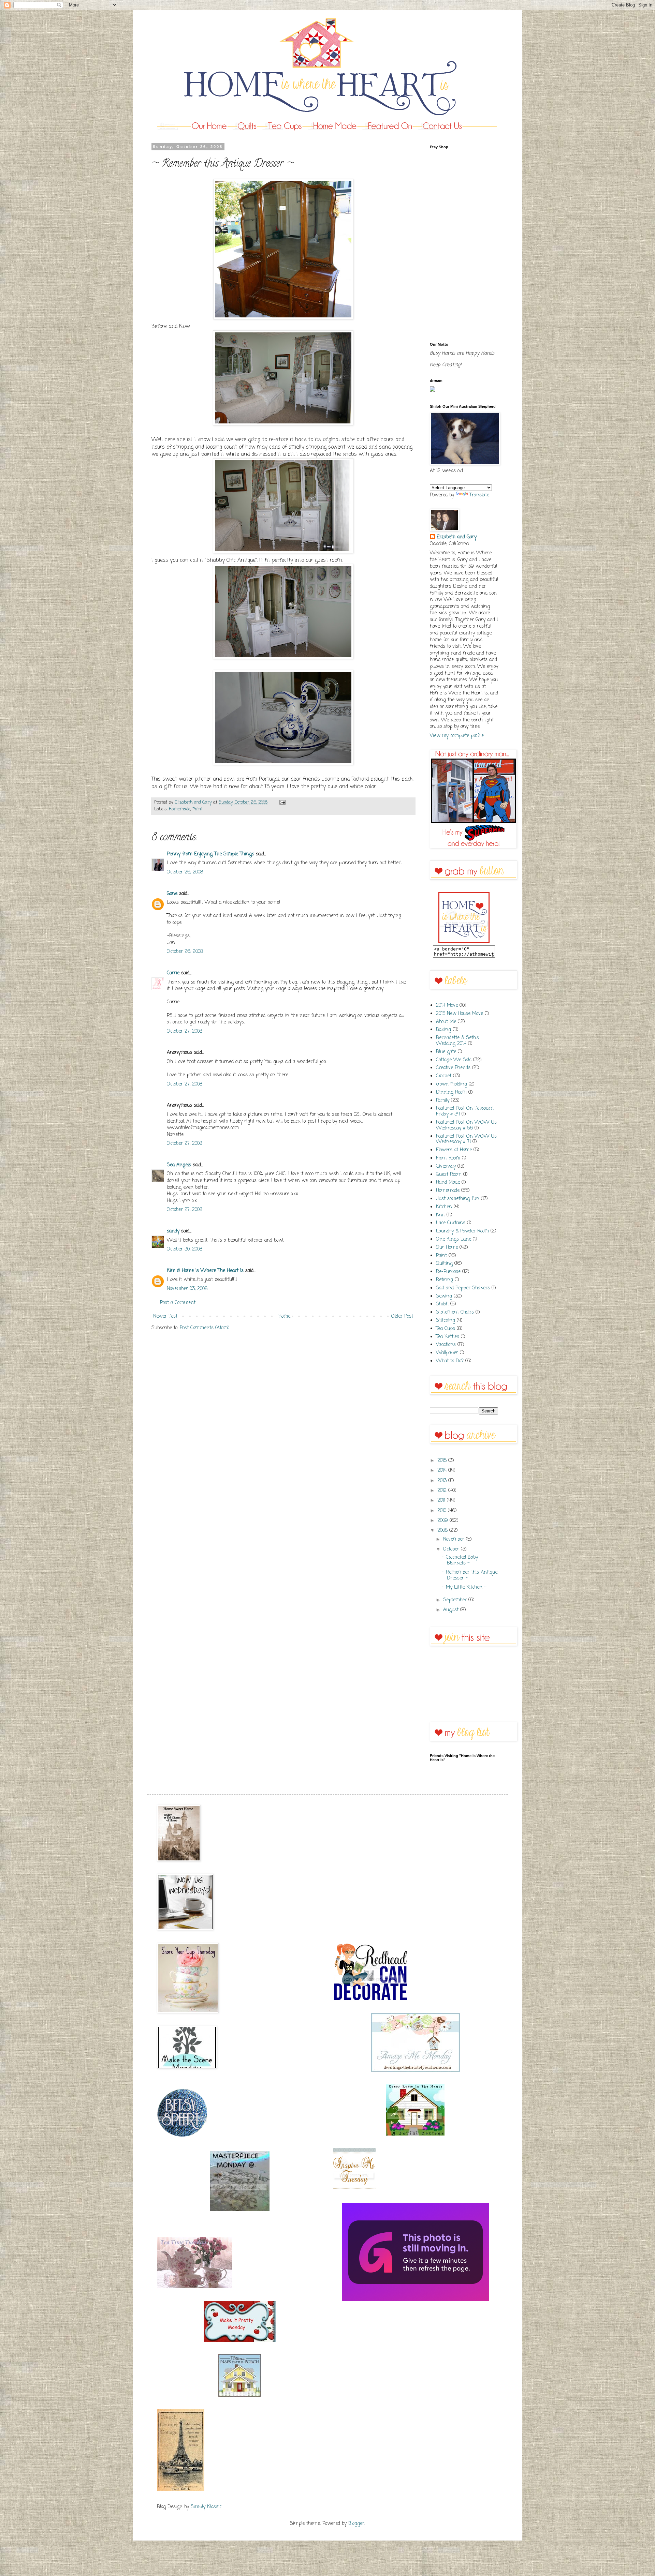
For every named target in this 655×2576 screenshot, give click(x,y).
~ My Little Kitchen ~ (464, 1587)
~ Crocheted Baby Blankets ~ (460, 1560)
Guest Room (449, 1175)
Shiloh (442, 1304)
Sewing (444, 1296)
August (452, 1610)
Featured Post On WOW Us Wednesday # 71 (466, 1139)
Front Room (448, 1158)
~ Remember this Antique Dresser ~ (470, 1575)
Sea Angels (179, 1165)
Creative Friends (453, 1068)
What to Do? (450, 1361)
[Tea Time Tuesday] (194, 2287)
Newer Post (165, 1316)
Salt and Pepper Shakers (463, 1288)
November (455, 1539)
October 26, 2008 (185, 872)
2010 (443, 1511)
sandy (173, 1231)
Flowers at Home (454, 1150)
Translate (479, 495)
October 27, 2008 (185, 1031)
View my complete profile (457, 736)
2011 (442, 1501)
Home (284, 1316)
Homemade (180, 809)
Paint (198, 809)
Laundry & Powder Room (462, 1231)
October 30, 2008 (185, 1249)
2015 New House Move (460, 1014)
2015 (443, 1461)
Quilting (444, 1264)
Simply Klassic (206, 2507)
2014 (443, 1471)
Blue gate (446, 1052)
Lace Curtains (451, 1223)
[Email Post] (281, 802)
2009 (443, 1521)
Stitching (446, 1321)
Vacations (446, 1345)
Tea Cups (446, 1329)
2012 (443, 1491)
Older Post (402, 1316)
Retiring (445, 1280)
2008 (443, 1531)
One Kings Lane (454, 1239)
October (452, 1549)
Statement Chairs (455, 1312)
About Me (446, 1022)
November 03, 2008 (187, 1289)
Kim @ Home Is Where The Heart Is (205, 1271)
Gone (172, 894)
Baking (443, 1030)
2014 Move (447, 1006)
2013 (443, 1481)
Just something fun (458, 1199)
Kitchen (444, 1207)
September (456, 1600)
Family (443, 1101)
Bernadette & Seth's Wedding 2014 (457, 1041)
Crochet (444, 1076)
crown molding (452, 1084)
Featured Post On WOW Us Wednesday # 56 (466, 1125)
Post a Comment (178, 1303)
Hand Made (448, 1182)
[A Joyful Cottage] (415, 2134)
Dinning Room (451, 1092)
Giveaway (446, 1166)
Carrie (173, 973)
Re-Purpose (448, 1272)
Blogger (356, 2524)
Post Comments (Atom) (205, 1328)
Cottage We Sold (454, 1060)
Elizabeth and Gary (457, 537)
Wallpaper (447, 1353)
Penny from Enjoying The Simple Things (210, 854)
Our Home (447, 1248)
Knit (440, 1215)
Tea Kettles (448, 1337)
